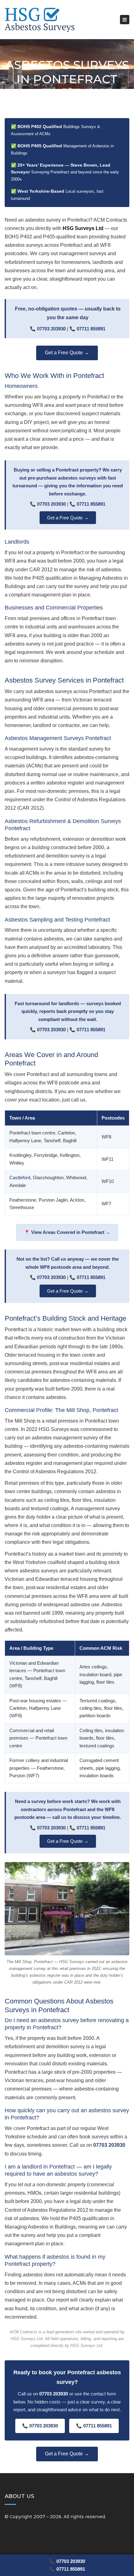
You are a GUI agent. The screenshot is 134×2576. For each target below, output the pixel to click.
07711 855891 (91, 329)
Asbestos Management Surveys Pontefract (58, 738)
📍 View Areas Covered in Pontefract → (67, 1232)
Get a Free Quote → (67, 353)
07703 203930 (51, 329)
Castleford (20, 1178)
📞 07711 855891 (67, 2569)
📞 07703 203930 (67, 2561)
